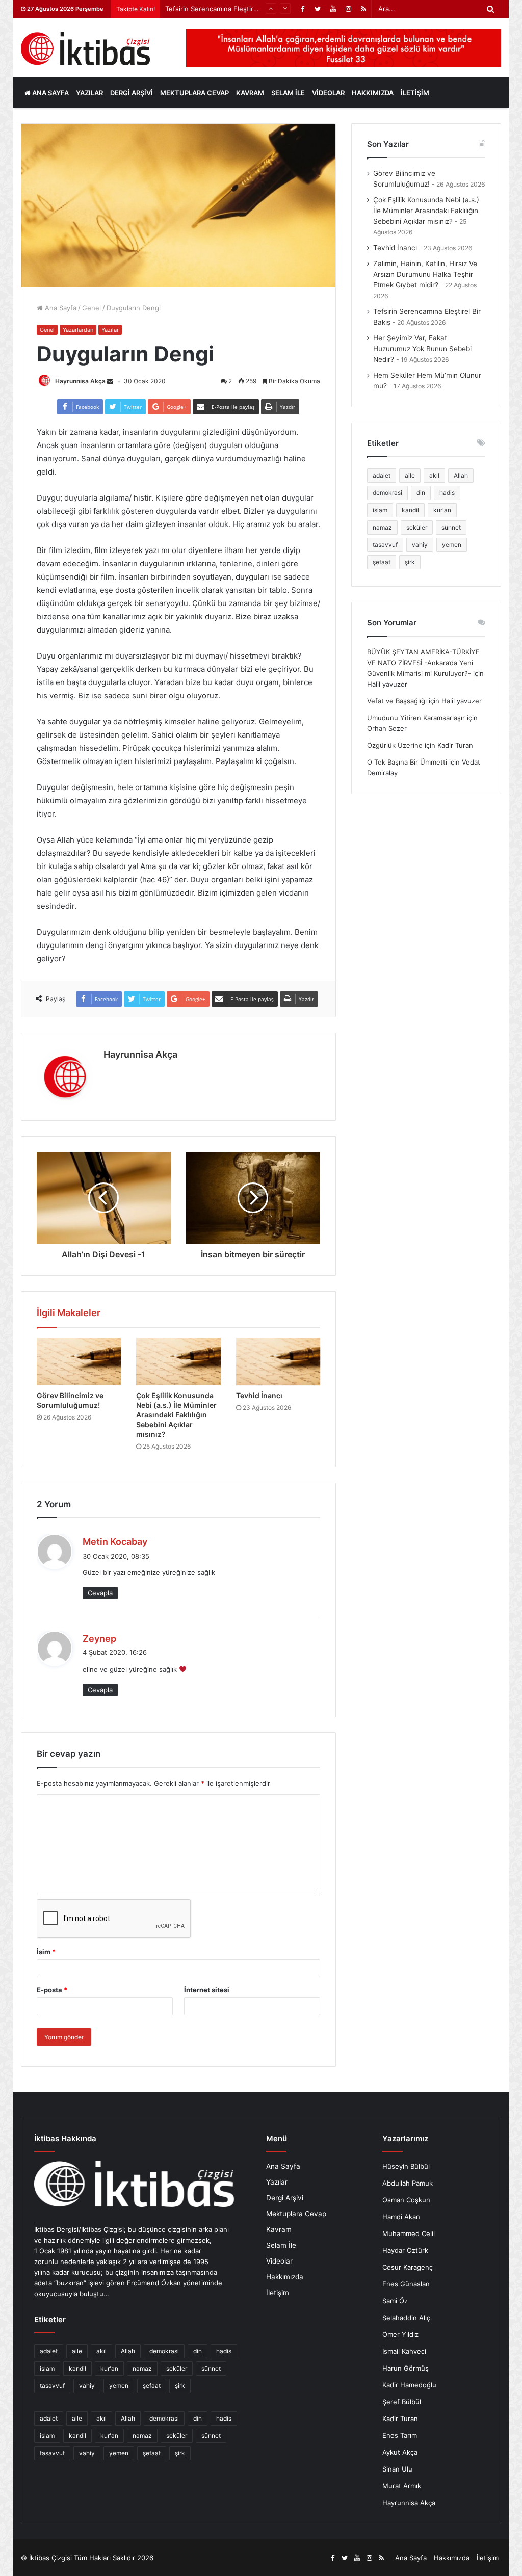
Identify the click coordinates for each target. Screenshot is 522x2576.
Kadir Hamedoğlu (409, 2385)
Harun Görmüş (406, 2368)
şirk (410, 562)
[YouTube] (333, 9)
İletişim (415, 93)
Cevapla (100, 1593)
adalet (382, 475)
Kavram (250, 93)
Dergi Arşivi (132, 93)
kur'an (442, 510)
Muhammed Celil (409, 2233)
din (421, 493)
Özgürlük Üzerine (395, 745)
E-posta (52, 1990)
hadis (447, 493)
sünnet (451, 527)
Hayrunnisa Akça (80, 381)
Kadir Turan (400, 2419)
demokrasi (387, 493)
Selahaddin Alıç (406, 2318)
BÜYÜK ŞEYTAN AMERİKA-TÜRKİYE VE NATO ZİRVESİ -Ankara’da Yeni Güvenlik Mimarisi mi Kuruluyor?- (423, 663)
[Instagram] (348, 9)
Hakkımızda (373, 93)
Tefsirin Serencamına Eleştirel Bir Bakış (226, 9)
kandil (410, 510)
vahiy (420, 545)
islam (380, 510)
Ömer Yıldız (400, 2334)
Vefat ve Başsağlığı (397, 701)
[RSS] (363, 9)
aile (410, 475)
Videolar (328, 93)
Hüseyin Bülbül (406, 2166)
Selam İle (288, 93)
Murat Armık (402, 2486)
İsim (46, 1952)
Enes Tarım (400, 2435)
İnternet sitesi (207, 1990)
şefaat (382, 562)
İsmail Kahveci (404, 2351)
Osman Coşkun (406, 2200)
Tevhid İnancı (259, 1395)
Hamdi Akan (401, 2217)
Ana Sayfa (50, 93)
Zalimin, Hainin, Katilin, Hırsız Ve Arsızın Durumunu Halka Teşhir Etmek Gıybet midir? (425, 274)
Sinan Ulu (397, 2469)
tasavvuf (385, 545)
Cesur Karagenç (408, 2267)
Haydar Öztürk (405, 2250)
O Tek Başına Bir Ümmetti (407, 762)
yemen (452, 545)
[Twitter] (318, 9)
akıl (434, 475)
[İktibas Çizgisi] (85, 49)
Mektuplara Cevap (194, 93)
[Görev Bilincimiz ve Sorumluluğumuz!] (79, 1362)
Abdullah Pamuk (408, 2183)
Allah (461, 475)
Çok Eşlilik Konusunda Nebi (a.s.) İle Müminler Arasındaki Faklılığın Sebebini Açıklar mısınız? (176, 1415)
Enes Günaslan (406, 2284)
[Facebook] (302, 9)
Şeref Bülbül (402, 2402)
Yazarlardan (78, 330)
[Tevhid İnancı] (278, 1362)
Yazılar (89, 93)
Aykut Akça (400, 2452)
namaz (382, 527)
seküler (417, 527)
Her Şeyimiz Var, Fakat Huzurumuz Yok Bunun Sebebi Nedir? (422, 349)
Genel (92, 308)
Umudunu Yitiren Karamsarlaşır (416, 718)
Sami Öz (395, 2301)
